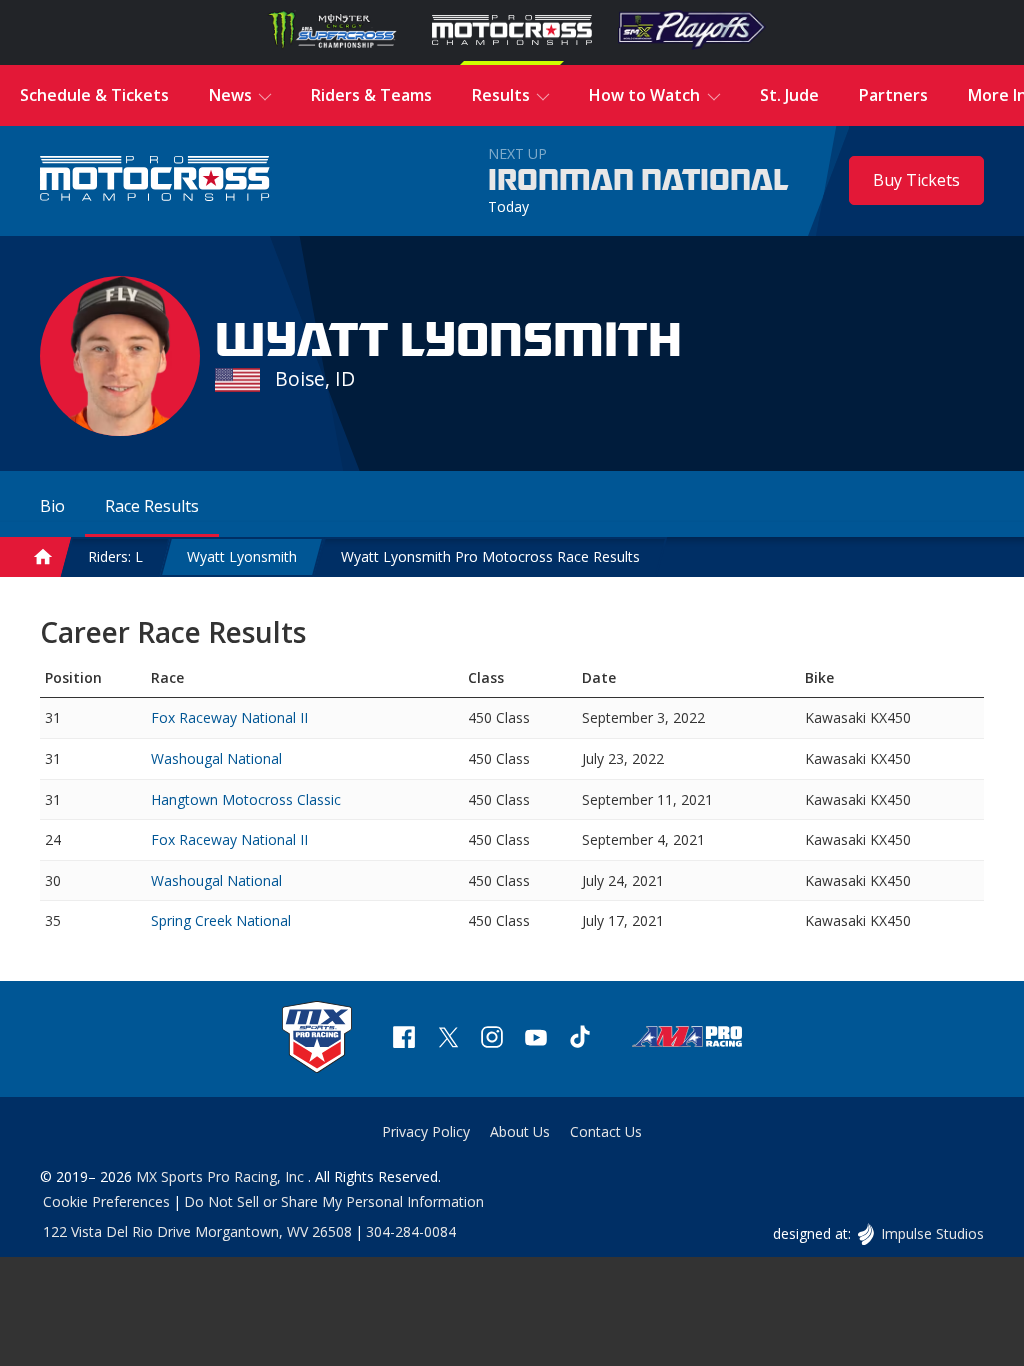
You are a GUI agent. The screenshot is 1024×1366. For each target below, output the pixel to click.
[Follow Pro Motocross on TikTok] (580, 1039)
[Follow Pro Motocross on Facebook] (404, 1039)
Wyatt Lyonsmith (242, 556)
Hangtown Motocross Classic (246, 799)
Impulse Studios (932, 1233)
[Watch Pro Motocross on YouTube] (536, 1039)
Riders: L (115, 556)
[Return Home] (155, 180)
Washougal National (216, 758)
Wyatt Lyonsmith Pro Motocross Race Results (490, 556)
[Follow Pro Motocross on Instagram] (492, 1039)
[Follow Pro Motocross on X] (448, 1039)
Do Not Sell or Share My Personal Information (334, 1201)
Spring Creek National (221, 920)
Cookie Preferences (106, 1201)
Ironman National (638, 181)
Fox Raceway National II (229, 717)
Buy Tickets (916, 180)
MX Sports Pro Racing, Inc (222, 1176)
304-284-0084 (411, 1231)
